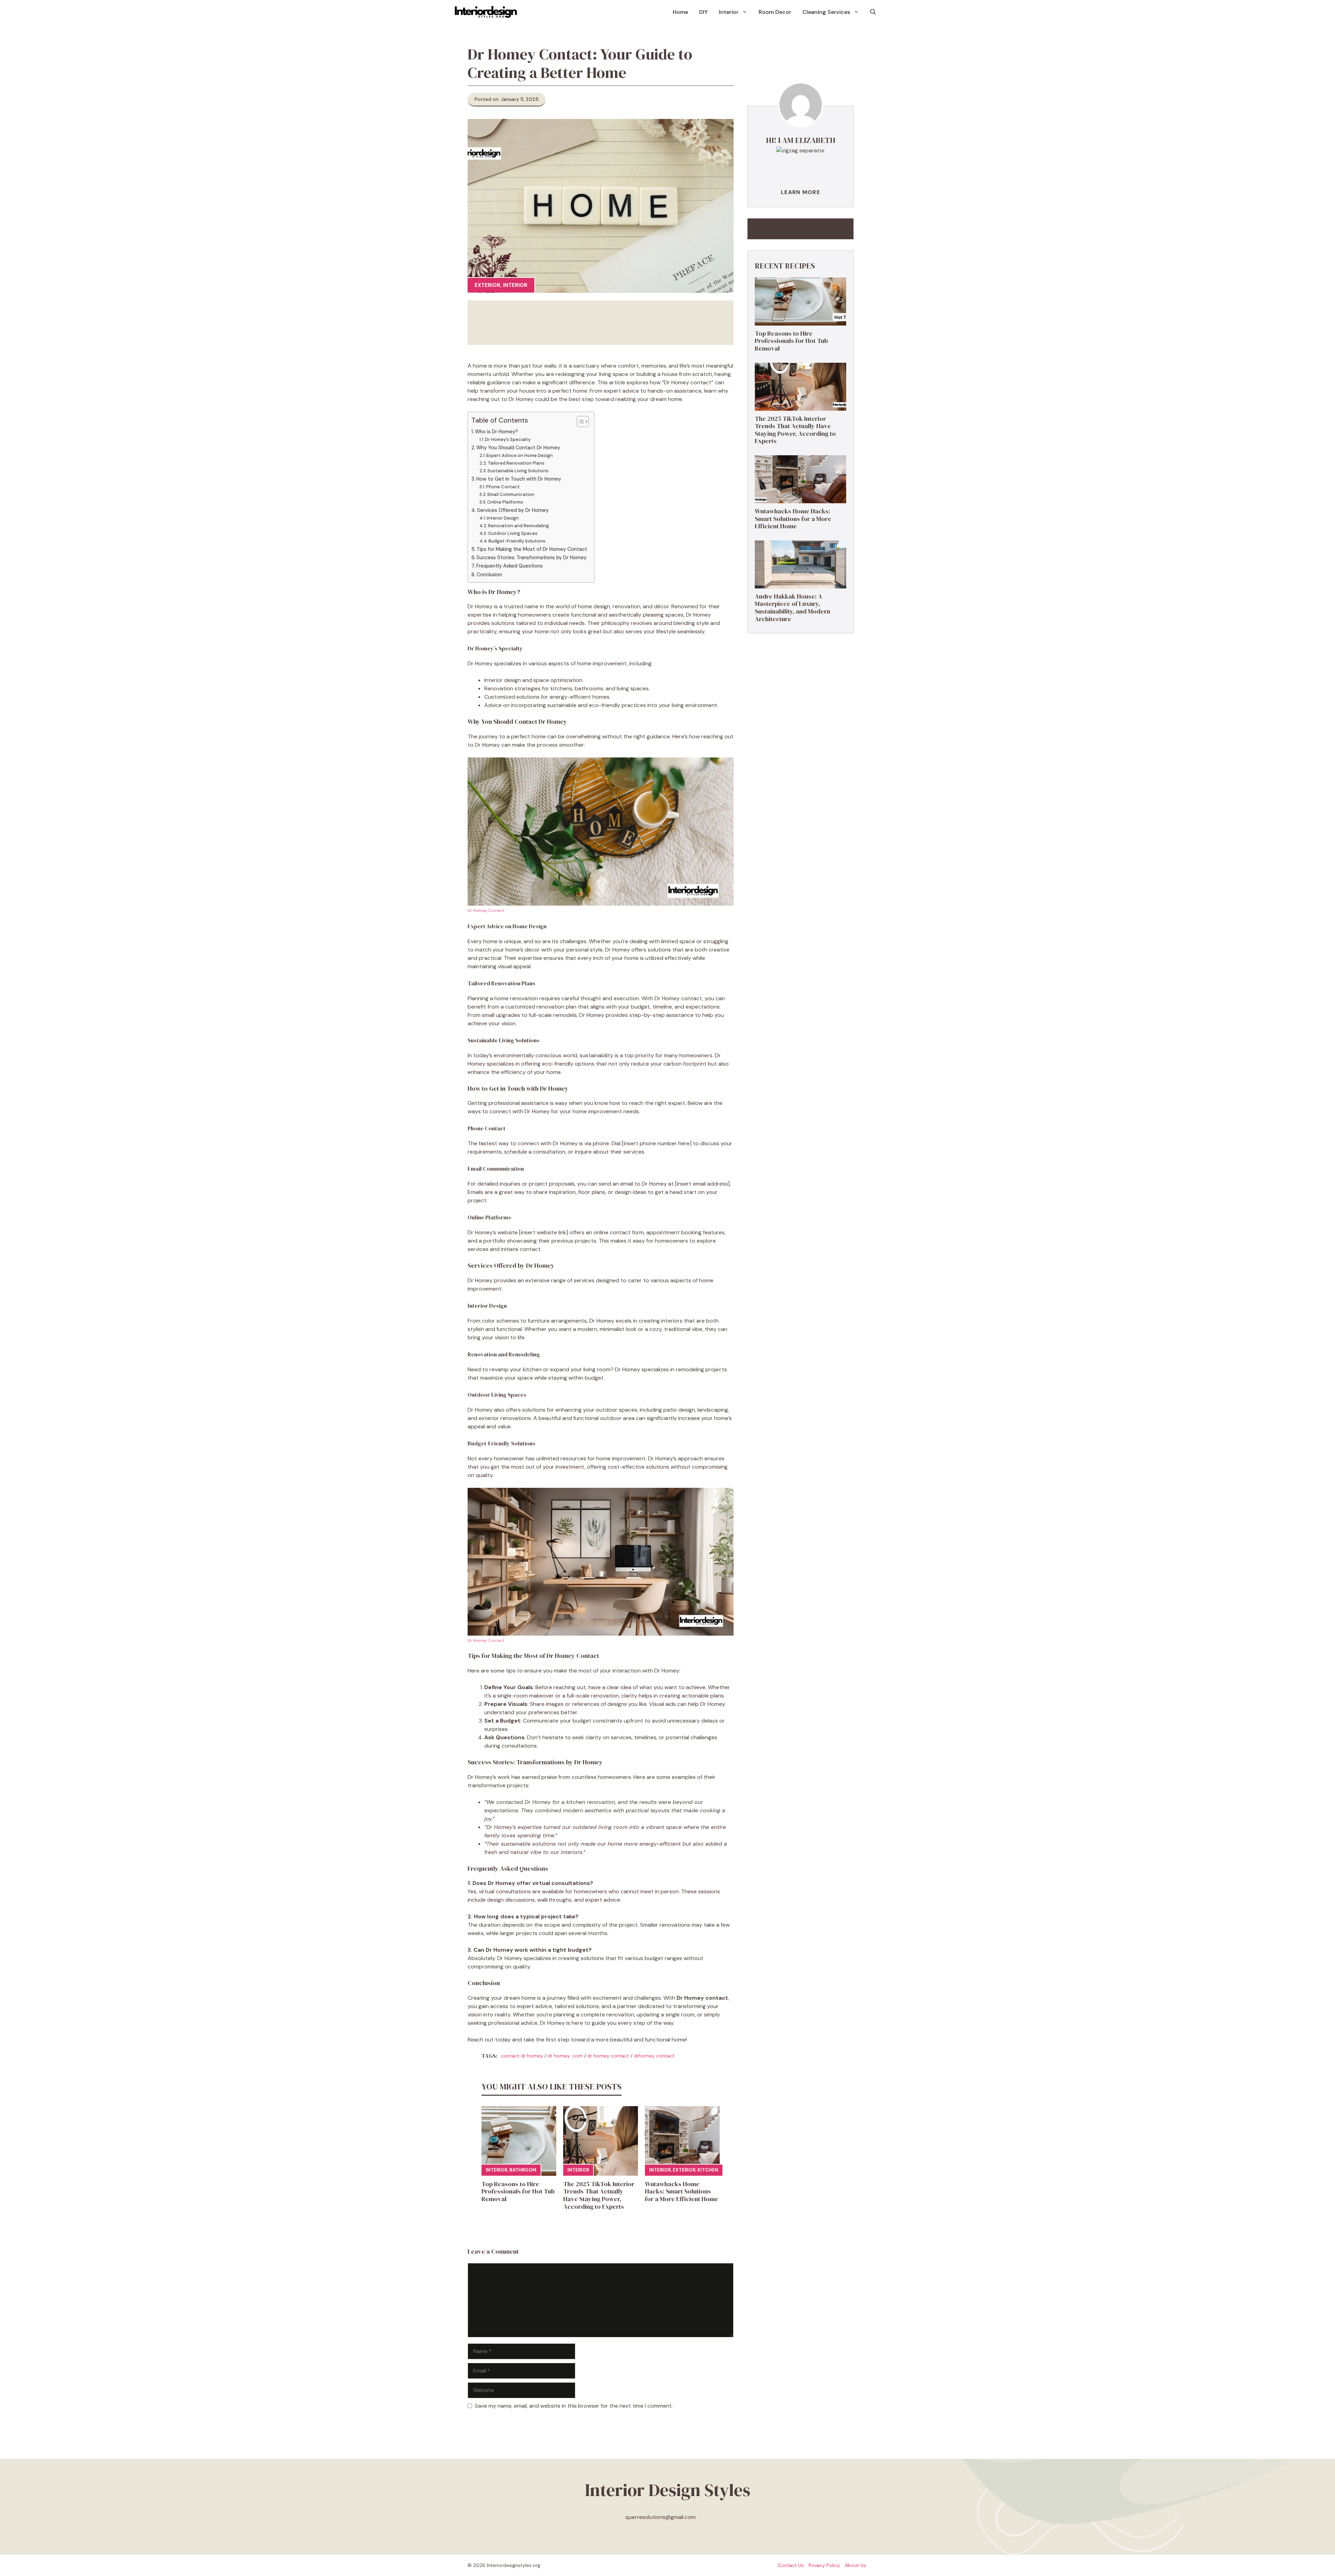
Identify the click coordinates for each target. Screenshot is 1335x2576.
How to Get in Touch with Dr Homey (519, 479)
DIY (703, 12)
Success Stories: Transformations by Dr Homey (531, 557)
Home (680, 12)
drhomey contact (654, 2056)
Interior (729, 12)
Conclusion (489, 575)
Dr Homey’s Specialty (508, 439)
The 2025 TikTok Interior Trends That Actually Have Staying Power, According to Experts (599, 2195)
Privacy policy (824, 2565)
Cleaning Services (826, 12)
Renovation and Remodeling (519, 526)
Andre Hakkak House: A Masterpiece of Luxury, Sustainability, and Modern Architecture (792, 608)
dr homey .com (565, 2056)
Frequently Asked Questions (509, 566)
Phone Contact (503, 487)
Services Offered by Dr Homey (513, 510)
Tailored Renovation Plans (516, 463)
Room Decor (775, 12)
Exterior (487, 285)
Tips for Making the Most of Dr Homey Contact (532, 549)
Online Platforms (505, 502)
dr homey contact (608, 2056)
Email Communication (511, 494)
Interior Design (503, 518)
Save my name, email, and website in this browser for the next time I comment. (574, 2406)
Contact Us (791, 2565)
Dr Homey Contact (486, 910)
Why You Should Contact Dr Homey (518, 448)
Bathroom (523, 2170)
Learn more (800, 192)
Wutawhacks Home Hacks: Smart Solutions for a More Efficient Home (682, 2191)
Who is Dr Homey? (496, 432)
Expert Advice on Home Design (520, 455)
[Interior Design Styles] (486, 12)
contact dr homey (522, 2056)
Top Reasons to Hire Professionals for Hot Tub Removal (518, 2191)
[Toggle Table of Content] (579, 422)
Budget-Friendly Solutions (517, 541)
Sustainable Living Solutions (518, 471)
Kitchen (708, 2170)
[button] (873, 12)
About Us (855, 2565)
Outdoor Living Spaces (513, 533)
